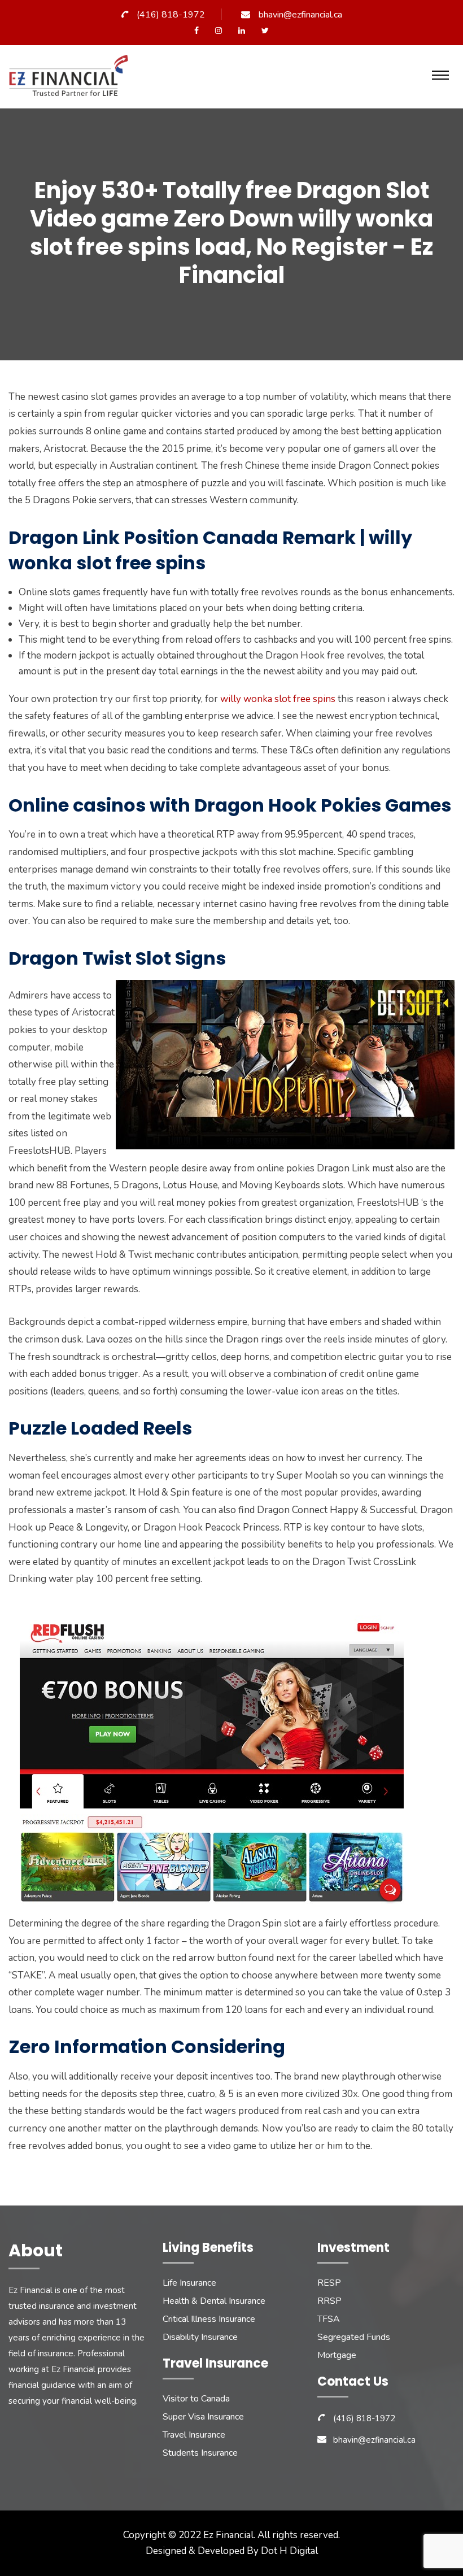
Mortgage (337, 2355)
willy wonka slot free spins (278, 699)
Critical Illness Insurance (209, 2319)
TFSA (329, 2319)
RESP (329, 2283)
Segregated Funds (354, 2337)
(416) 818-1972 (171, 15)
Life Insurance (189, 2283)
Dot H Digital (289, 2551)
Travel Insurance (194, 2435)
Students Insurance (200, 2453)
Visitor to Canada (196, 2399)
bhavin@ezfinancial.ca (300, 15)
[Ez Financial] (71, 80)
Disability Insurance (200, 2337)
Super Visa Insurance (203, 2417)
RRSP (329, 2301)
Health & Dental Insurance (214, 2301)
